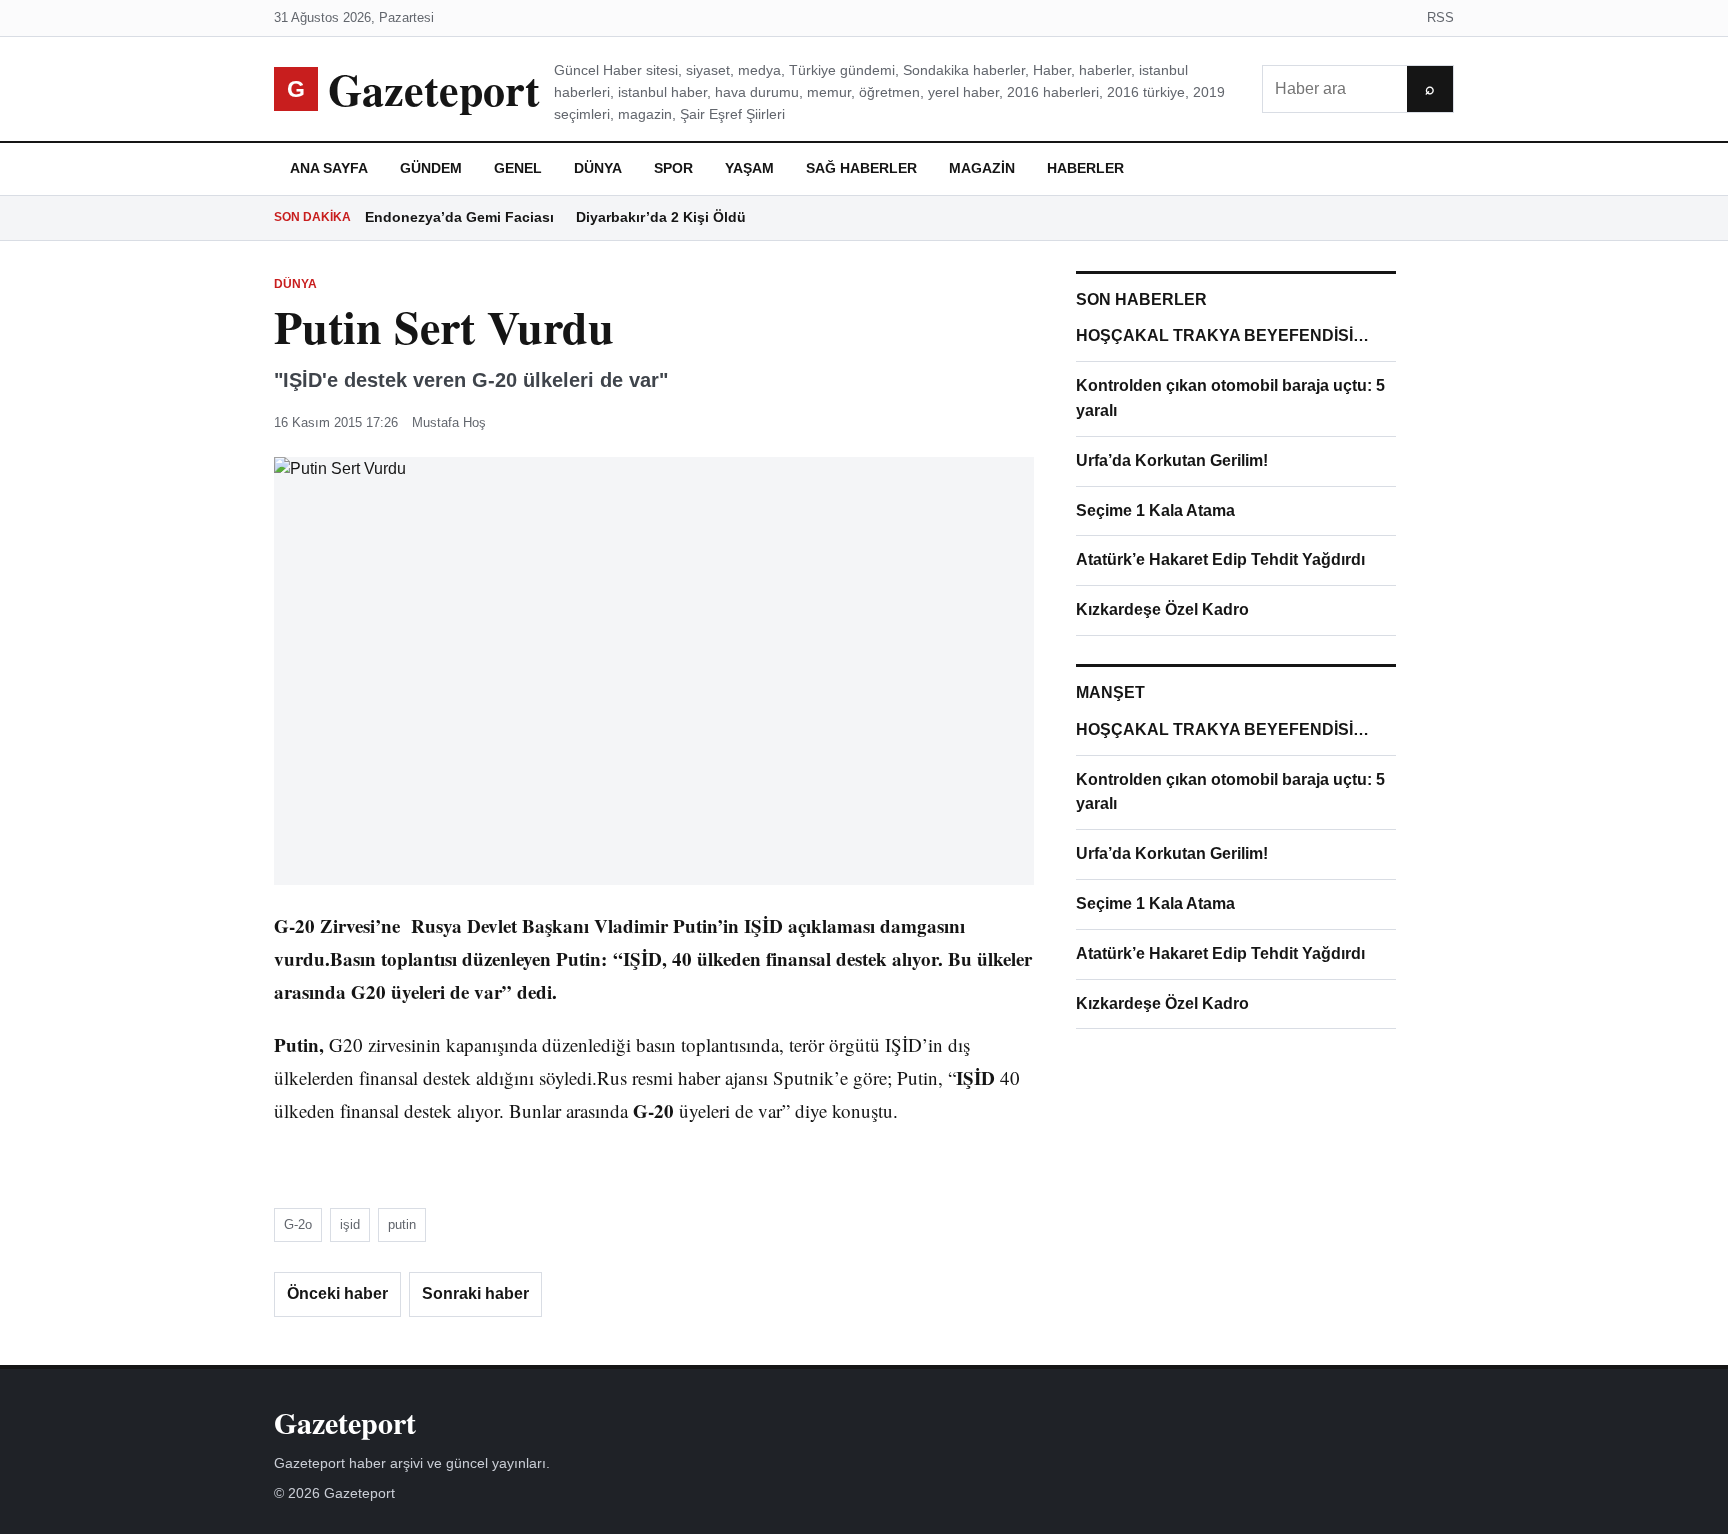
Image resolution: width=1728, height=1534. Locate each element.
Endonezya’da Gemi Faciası (459, 217)
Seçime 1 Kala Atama (1155, 510)
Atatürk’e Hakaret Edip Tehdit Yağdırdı (1220, 559)
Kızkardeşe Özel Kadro (1162, 609)
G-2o (298, 1224)
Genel (518, 168)
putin (402, 1224)
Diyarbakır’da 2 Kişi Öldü (661, 217)
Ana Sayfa (329, 168)
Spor (673, 168)
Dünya (598, 168)
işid (350, 1224)
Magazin (982, 168)
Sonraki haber (475, 1293)
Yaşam (749, 168)
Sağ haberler (861, 168)
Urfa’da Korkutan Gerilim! (1172, 460)
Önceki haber (337, 1293)
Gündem (431, 168)
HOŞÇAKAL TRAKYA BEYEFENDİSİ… (1222, 335)
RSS (1440, 17)
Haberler (1085, 168)
